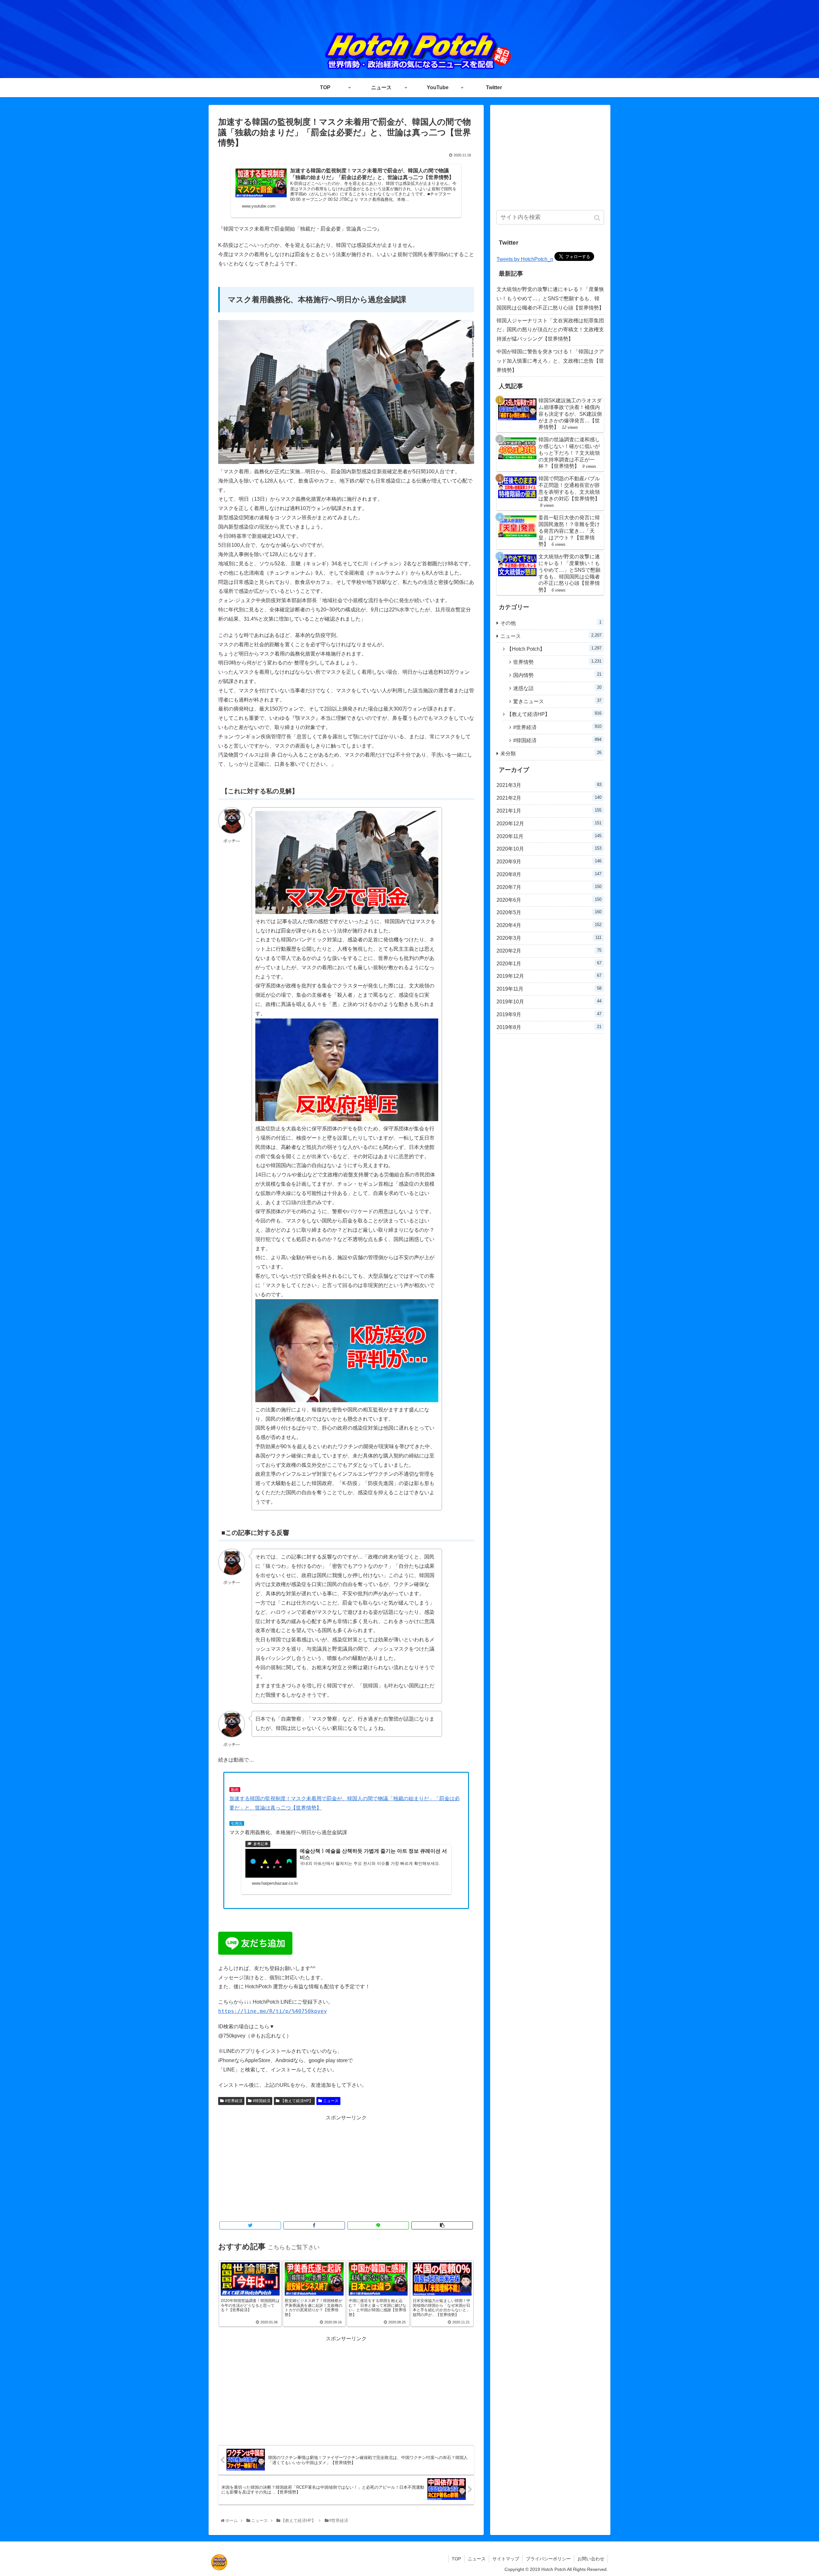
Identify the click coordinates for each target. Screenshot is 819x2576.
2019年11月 (549, 989)
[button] (598, 218)
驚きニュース (557, 701)
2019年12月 (549, 976)
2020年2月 (549, 951)
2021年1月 (549, 811)
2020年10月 (549, 849)
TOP (456, 2559)
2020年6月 (549, 900)
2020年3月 (549, 938)
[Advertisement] (346, 2167)
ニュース (331, 2101)
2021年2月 (549, 798)
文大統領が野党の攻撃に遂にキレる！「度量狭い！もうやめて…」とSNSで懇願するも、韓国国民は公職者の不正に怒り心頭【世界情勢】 (550, 298)
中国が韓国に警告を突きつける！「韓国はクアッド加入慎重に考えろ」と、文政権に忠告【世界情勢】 (550, 361)
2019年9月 (549, 1014)
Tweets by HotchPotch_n (525, 259)
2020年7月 (549, 887)
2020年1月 (549, 963)
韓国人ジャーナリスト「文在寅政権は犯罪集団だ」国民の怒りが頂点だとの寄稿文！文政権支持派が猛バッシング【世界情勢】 (550, 330)
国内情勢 (557, 675)
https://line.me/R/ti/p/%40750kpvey (273, 2011)
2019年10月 (549, 1001)
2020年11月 (549, 836)
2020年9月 (549, 861)
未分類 (551, 753)
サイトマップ (506, 2559)
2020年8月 (549, 874)
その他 (551, 623)
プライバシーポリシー (548, 2559)
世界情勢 (557, 662)
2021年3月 (549, 785)
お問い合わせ (591, 2559)
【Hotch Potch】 (554, 649)
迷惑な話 (557, 688)
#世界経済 (234, 2101)
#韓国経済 (262, 2101)
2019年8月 (549, 1027)
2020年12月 (549, 823)
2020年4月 (549, 925)
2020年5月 (549, 912)
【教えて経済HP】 (297, 2101)
